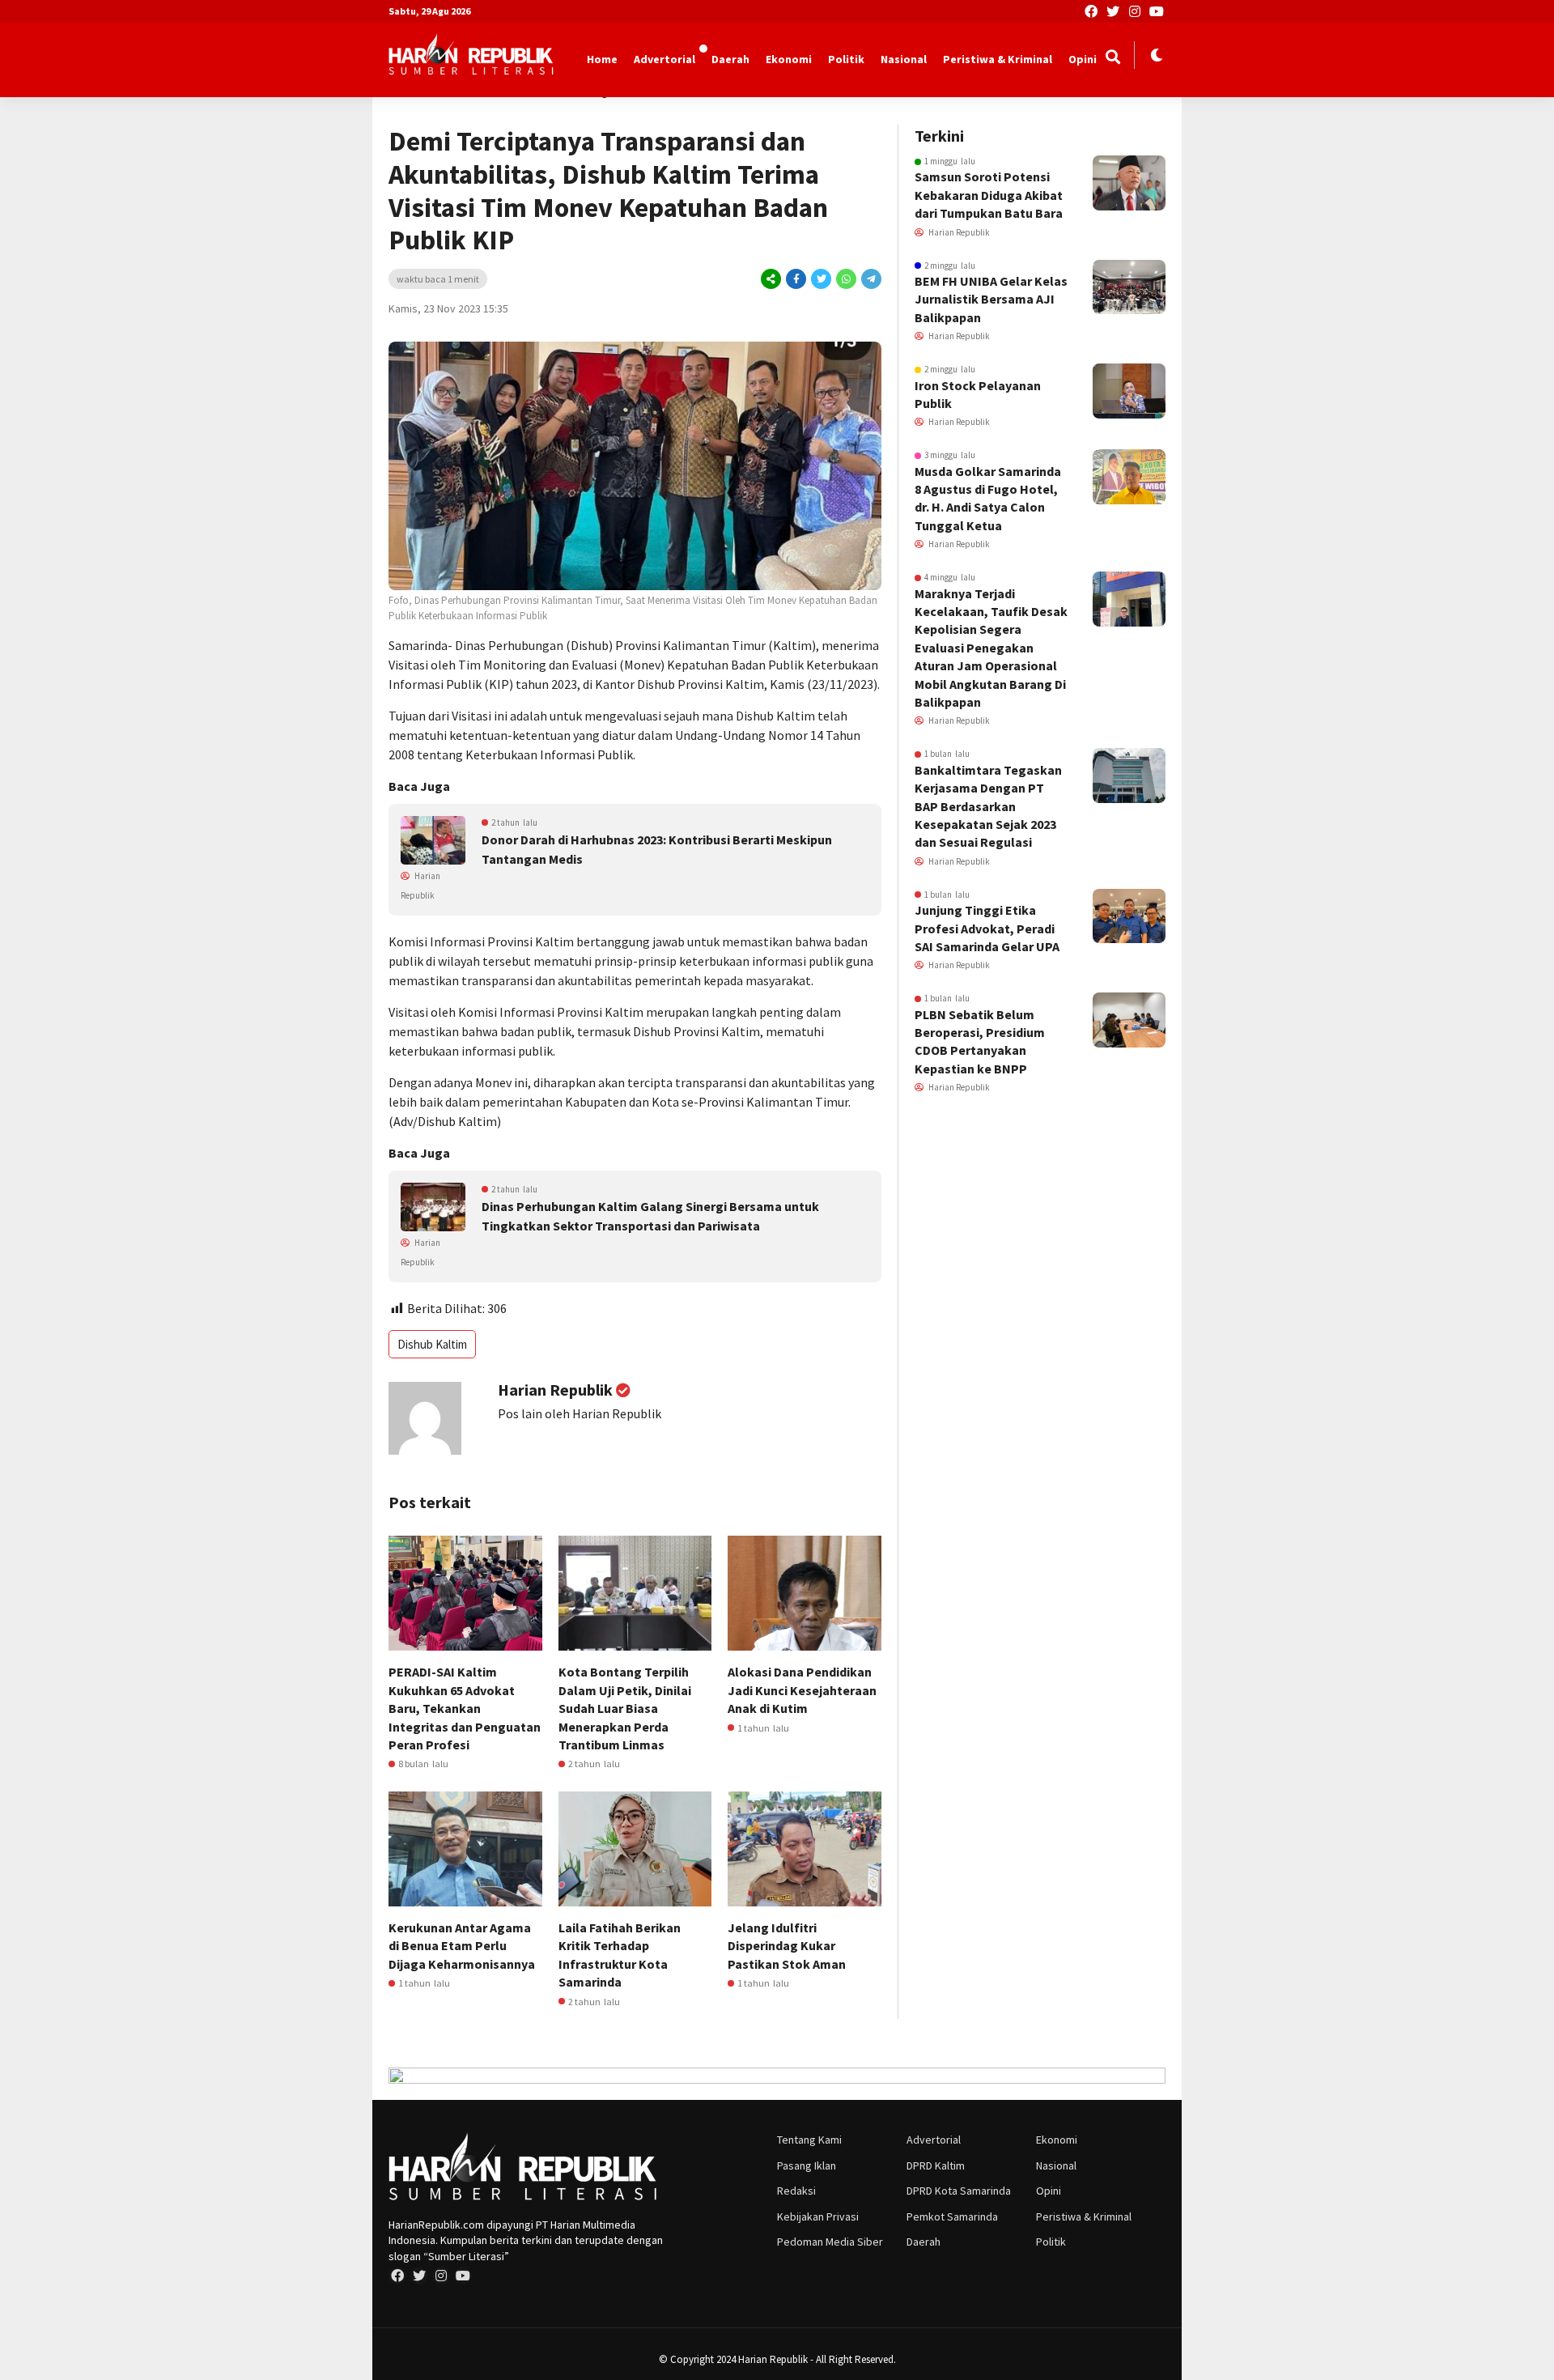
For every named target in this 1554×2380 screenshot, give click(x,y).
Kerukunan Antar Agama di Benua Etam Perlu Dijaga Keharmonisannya (462, 1946)
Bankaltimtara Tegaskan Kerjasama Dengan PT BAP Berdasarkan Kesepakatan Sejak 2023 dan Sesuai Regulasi (988, 806)
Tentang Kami (809, 2140)
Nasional (904, 59)
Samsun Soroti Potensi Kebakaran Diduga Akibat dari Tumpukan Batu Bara (989, 195)
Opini (1083, 59)
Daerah (730, 59)
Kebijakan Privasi (818, 2216)
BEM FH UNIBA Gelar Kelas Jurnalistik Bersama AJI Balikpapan (991, 299)
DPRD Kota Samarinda (959, 2191)
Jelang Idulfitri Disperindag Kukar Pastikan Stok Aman (787, 1946)
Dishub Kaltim (432, 1344)
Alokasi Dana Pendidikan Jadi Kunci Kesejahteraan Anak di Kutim (802, 1690)
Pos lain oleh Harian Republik (580, 1413)
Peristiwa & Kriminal (998, 59)
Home (602, 59)
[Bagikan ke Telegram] (870, 279)
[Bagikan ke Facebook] (796, 279)
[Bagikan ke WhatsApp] (846, 279)
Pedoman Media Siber (830, 2242)
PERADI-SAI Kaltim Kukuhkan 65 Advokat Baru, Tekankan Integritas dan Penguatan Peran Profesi (465, 1708)
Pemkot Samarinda (952, 2216)
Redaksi (796, 2191)
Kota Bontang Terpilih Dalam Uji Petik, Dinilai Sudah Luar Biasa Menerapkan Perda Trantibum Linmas (625, 1708)
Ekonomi (789, 59)
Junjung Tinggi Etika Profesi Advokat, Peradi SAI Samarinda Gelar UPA (987, 928)
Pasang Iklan (807, 2165)
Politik (846, 59)
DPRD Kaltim (936, 2165)
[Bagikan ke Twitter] (821, 279)
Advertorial (664, 59)
